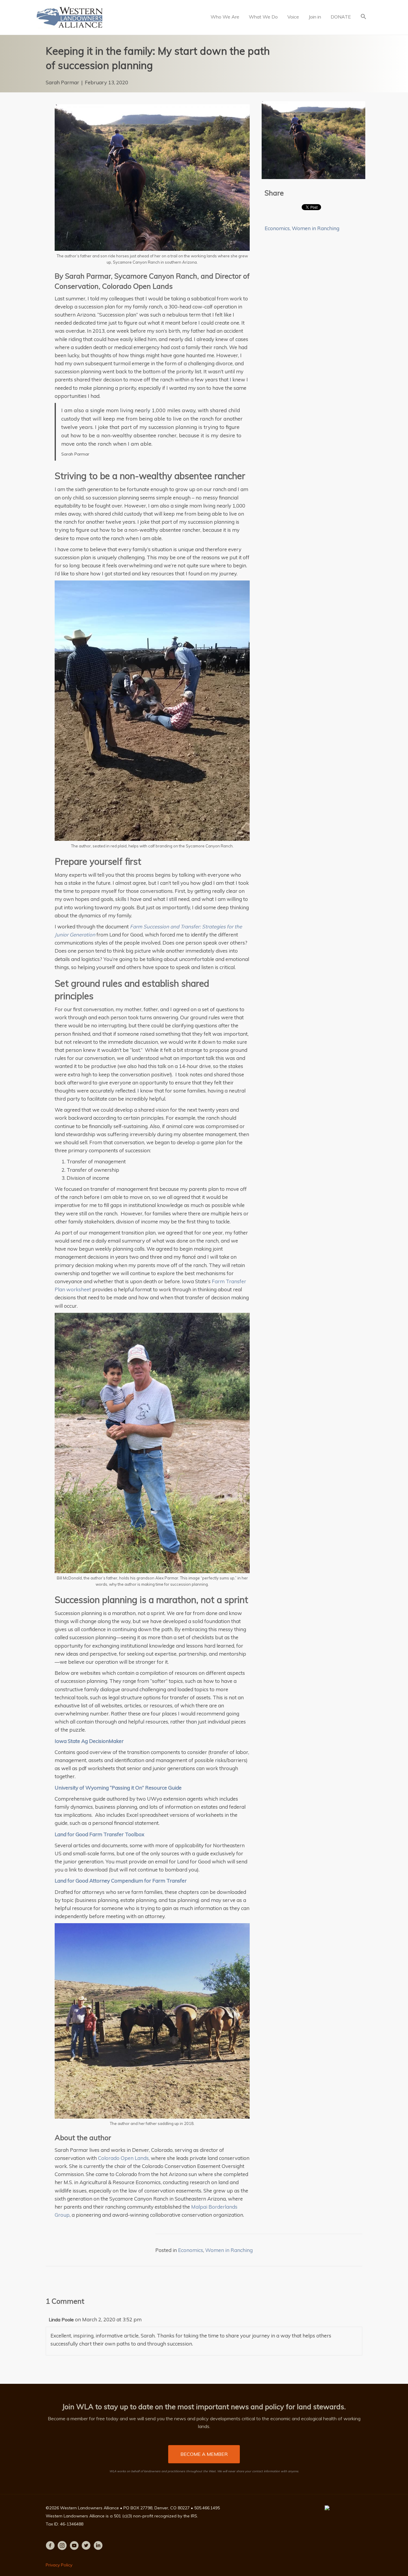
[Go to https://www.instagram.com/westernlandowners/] (62, 2546)
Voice (293, 17)
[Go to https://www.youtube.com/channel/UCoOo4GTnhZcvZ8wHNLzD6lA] (74, 2546)
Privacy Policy (59, 2565)
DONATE (341, 17)
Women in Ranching (316, 228)
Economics (277, 228)
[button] (363, 17)
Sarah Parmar (62, 82)
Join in (315, 17)
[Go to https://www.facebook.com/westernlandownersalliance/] (50, 2546)
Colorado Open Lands (123, 2158)
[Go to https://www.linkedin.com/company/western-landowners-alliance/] (98, 2546)
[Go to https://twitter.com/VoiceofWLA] (86, 2546)
